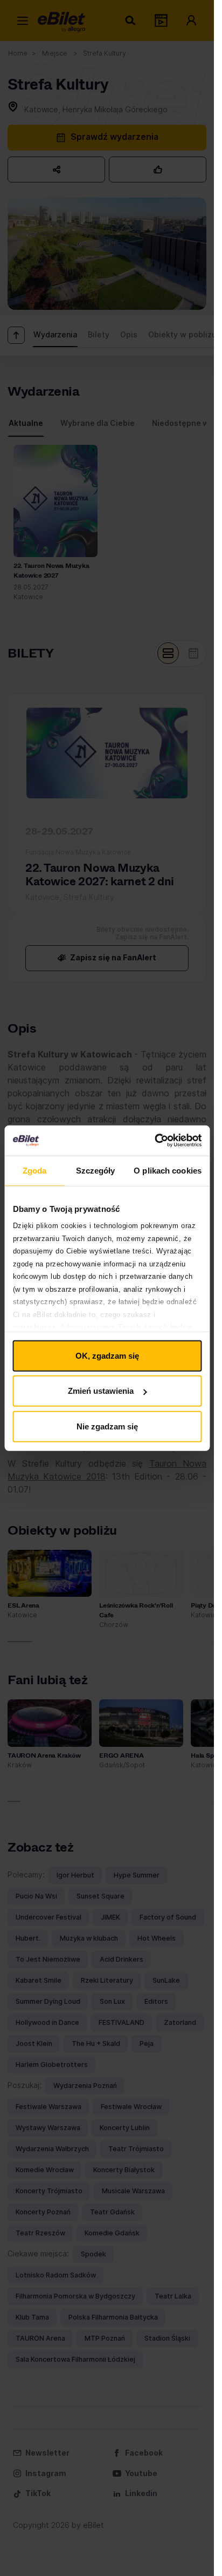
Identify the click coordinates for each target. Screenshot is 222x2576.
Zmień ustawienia (101, 1391)
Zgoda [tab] (35, 1170)
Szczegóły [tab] (96, 1170)
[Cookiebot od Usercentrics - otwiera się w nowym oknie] (154, 1141)
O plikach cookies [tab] (168, 1170)
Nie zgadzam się (107, 1426)
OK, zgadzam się (107, 1355)
